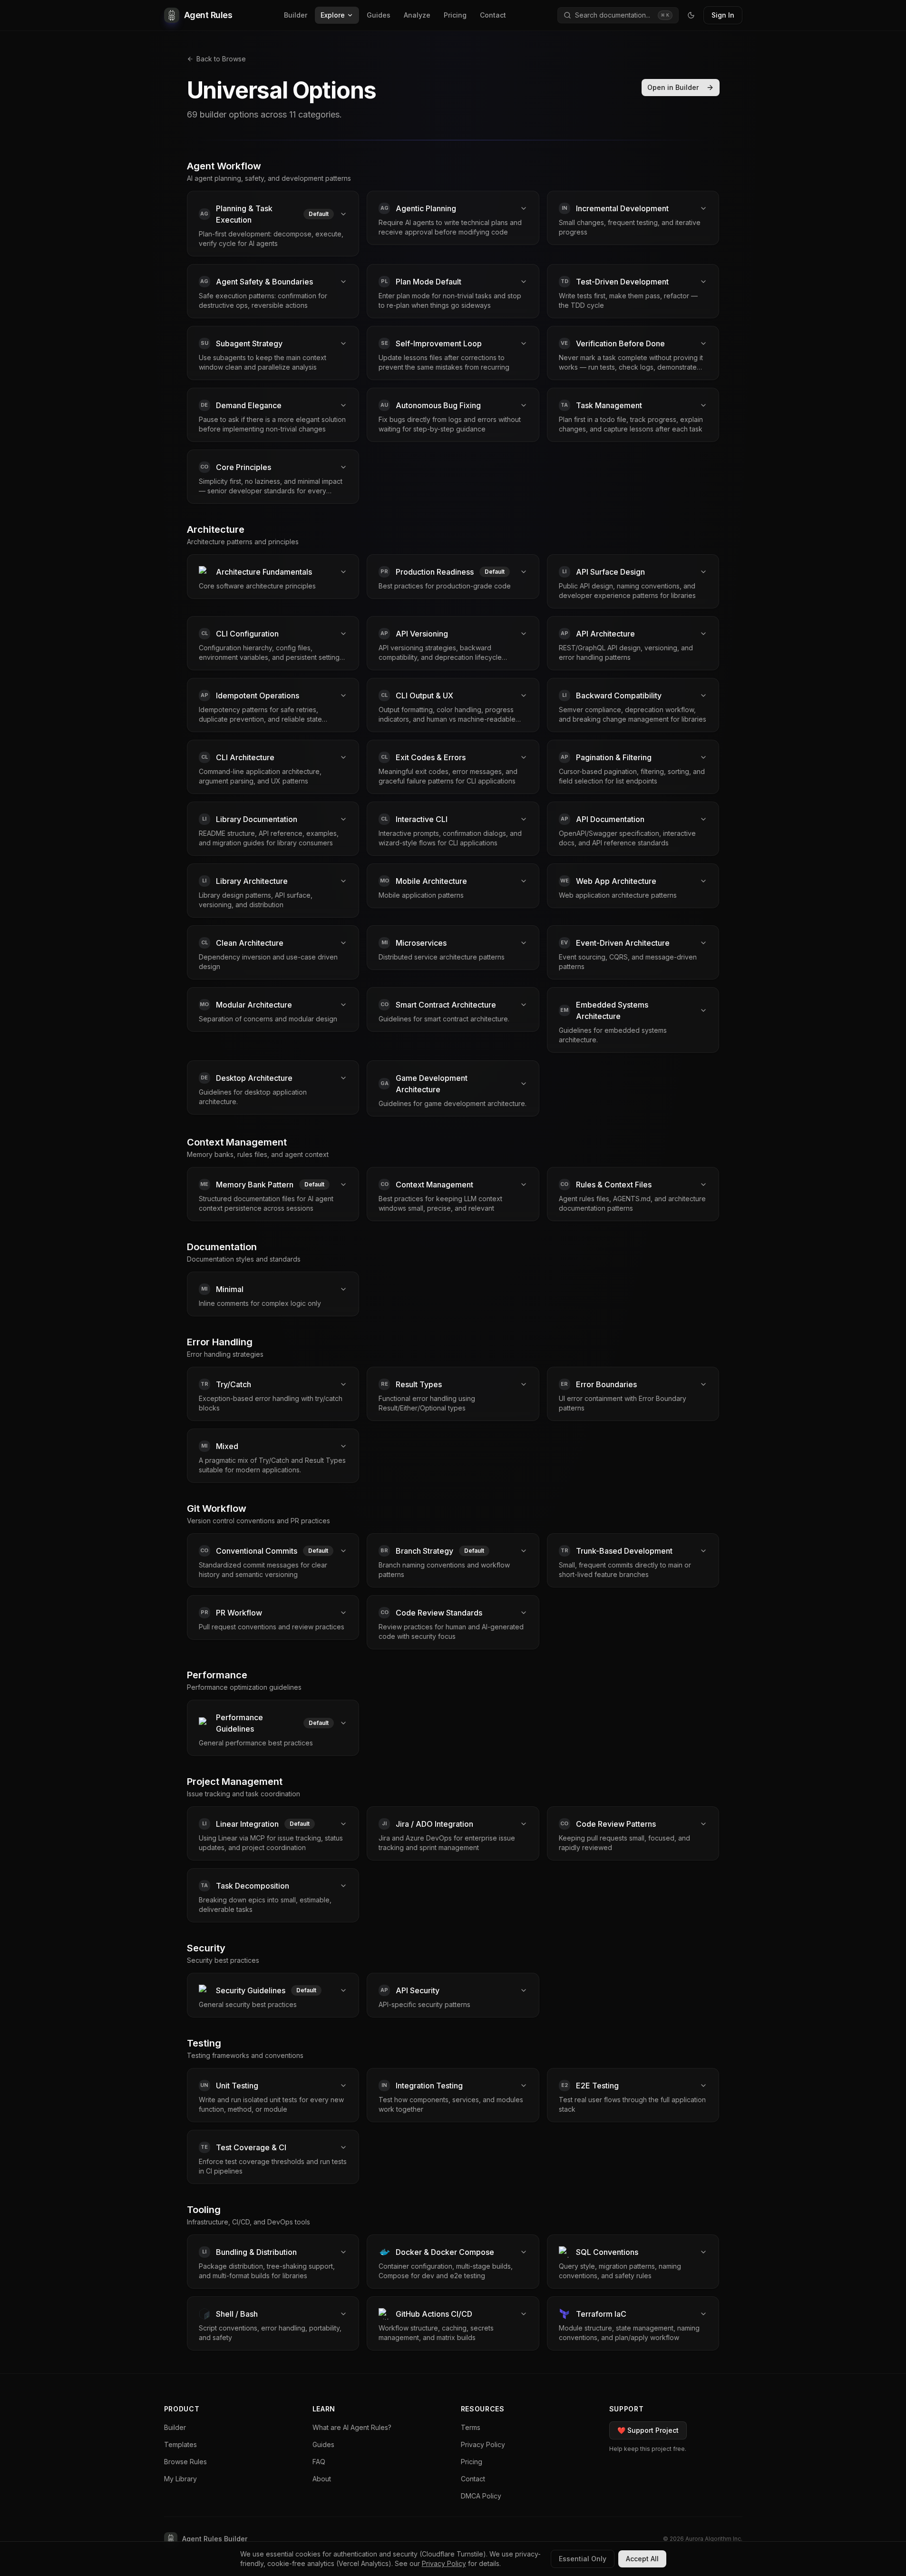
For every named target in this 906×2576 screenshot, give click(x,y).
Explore (333, 15)
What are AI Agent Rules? (352, 2427)
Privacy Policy (483, 2444)
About (322, 2479)
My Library (180, 2479)
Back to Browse (221, 59)
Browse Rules (185, 2462)
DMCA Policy (481, 2496)
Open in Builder (673, 87)
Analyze (417, 15)
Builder (296, 15)
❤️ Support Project (648, 2430)
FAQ (319, 2462)
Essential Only (583, 2559)
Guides (379, 15)
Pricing (455, 15)
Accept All (642, 2559)
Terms (471, 2427)
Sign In (723, 15)
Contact (493, 15)
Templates (180, 2444)
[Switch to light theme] (691, 15)
